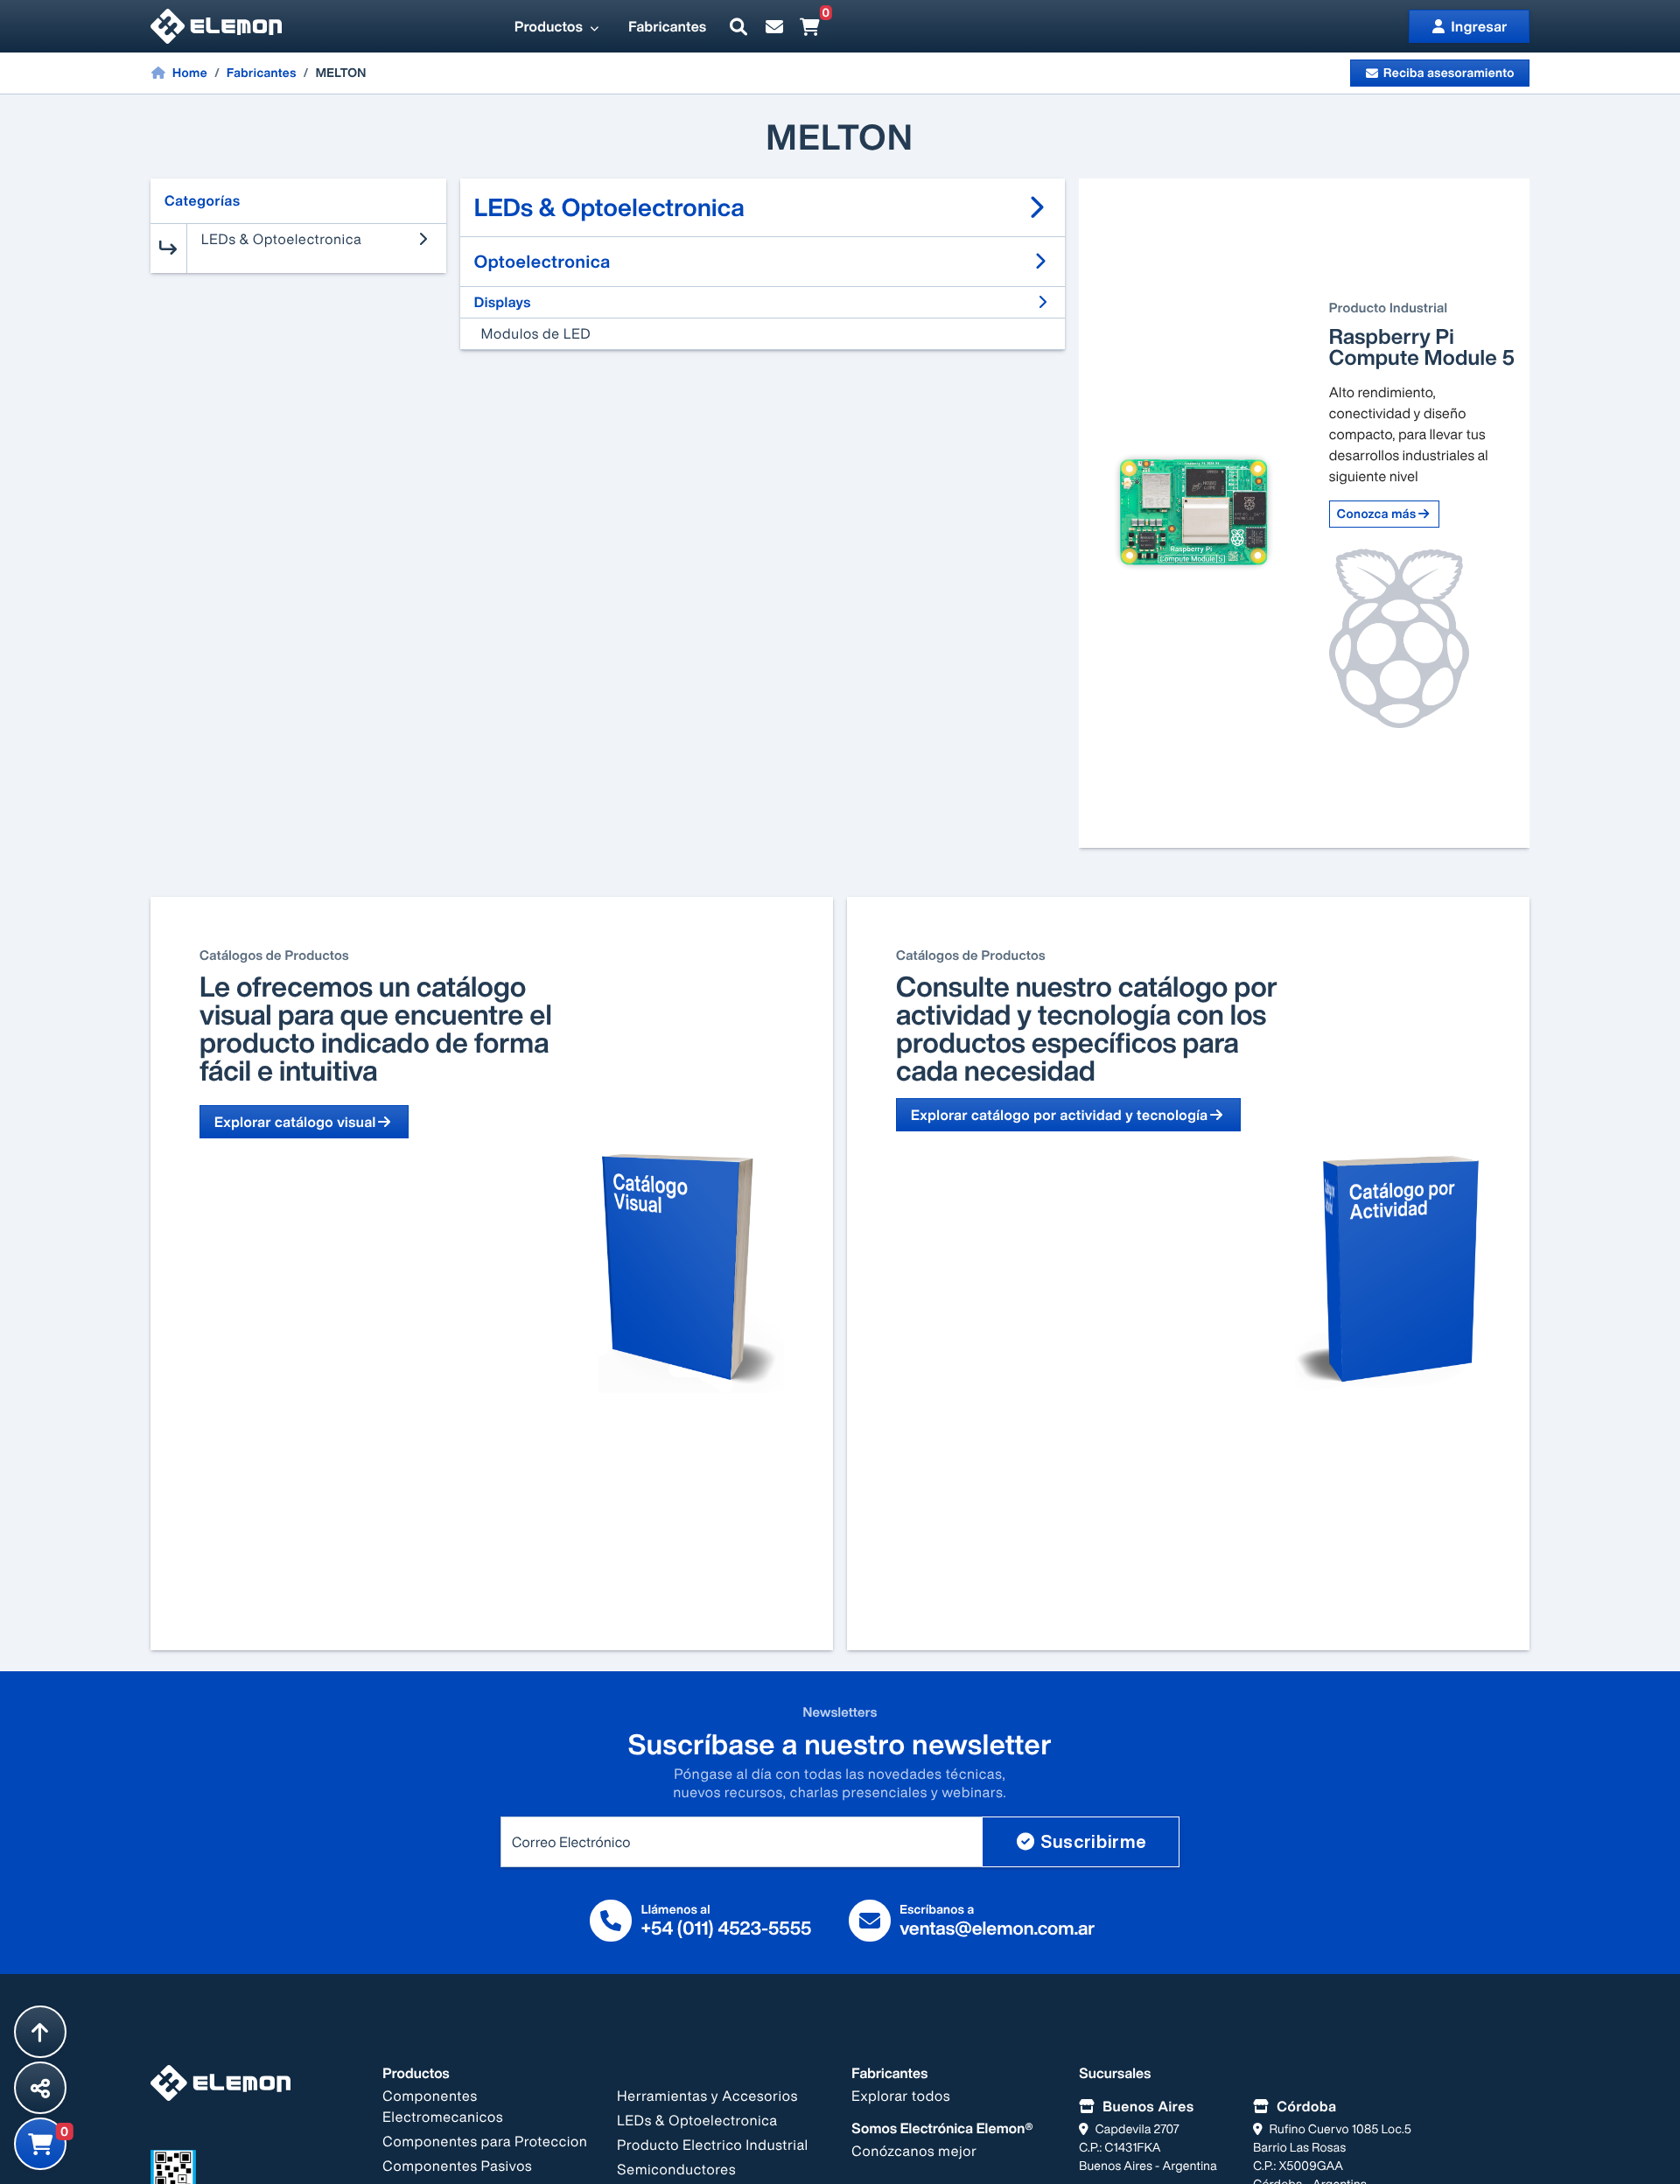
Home (189, 73)
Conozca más (1377, 514)
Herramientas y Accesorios (707, 2096)
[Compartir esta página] (40, 2088)
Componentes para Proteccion (485, 2141)
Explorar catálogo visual (295, 1122)
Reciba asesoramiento (1449, 73)
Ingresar (1480, 26)
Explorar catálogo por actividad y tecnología (1060, 1115)
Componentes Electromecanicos (443, 2106)
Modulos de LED (536, 333)
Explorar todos (901, 2096)
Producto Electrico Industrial (713, 2145)
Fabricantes (667, 26)
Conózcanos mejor (914, 2151)
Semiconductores (676, 2169)
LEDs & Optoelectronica (697, 2120)
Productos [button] (550, 26)
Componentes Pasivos (457, 2166)
